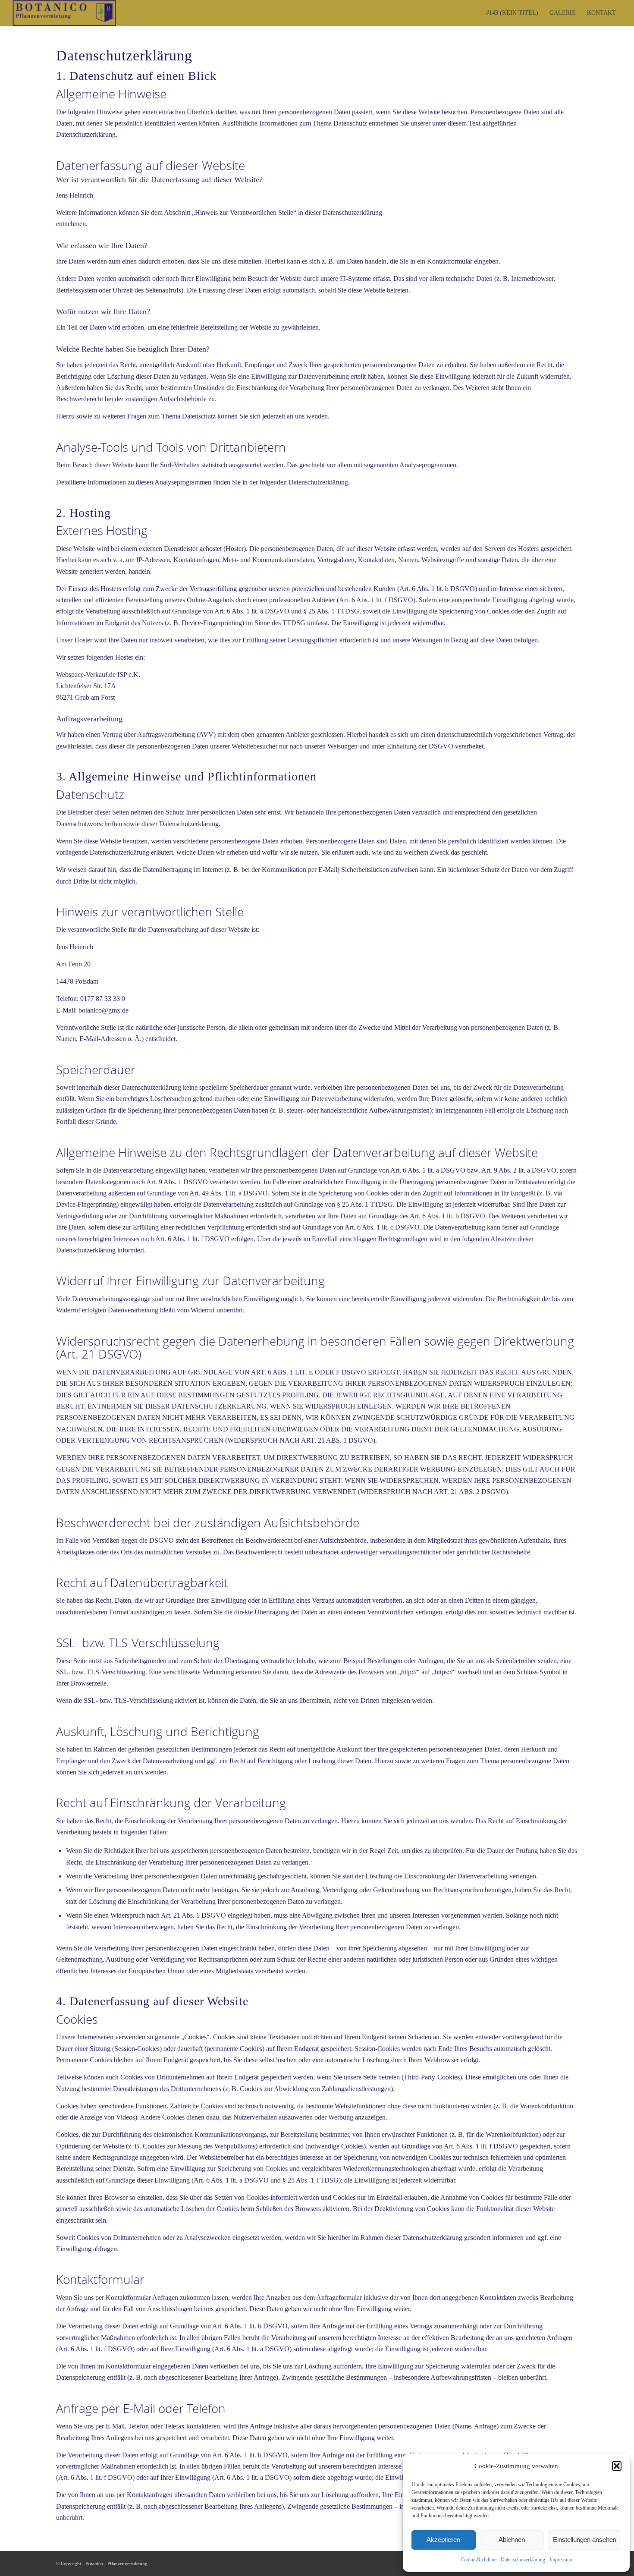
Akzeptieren (443, 2540)
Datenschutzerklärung (523, 2560)
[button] (617, 2466)
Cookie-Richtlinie (479, 2560)
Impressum (561, 2560)
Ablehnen (512, 2540)
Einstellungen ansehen (585, 2540)
